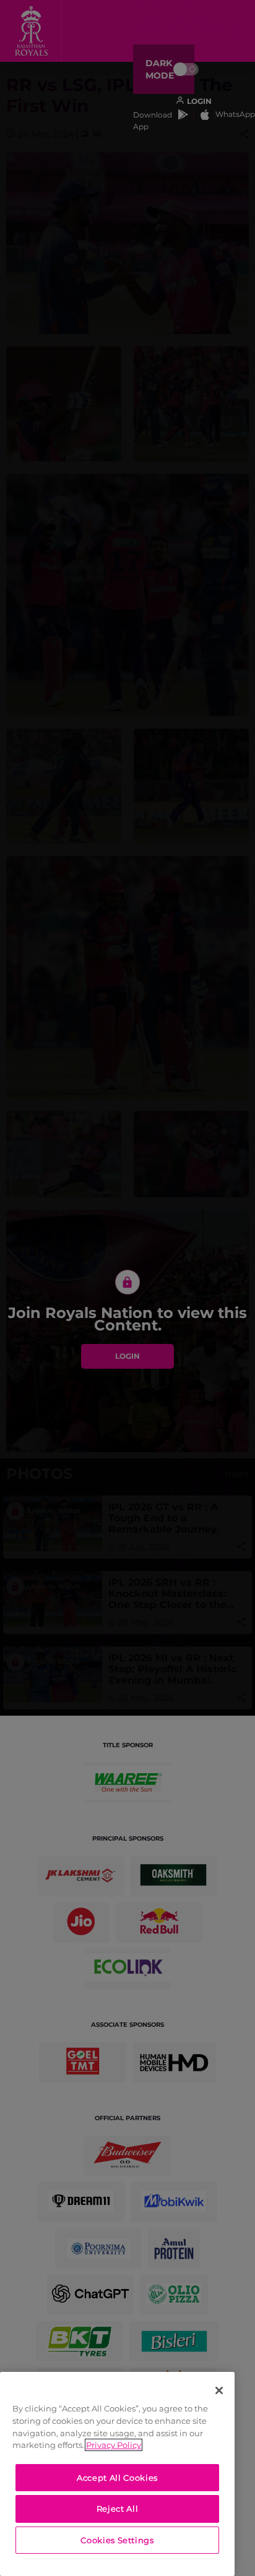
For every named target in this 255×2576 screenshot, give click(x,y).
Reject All (118, 2509)
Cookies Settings (117, 2540)
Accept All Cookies (117, 2478)
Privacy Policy (114, 2445)
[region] (117, 2474)
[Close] (219, 2390)
